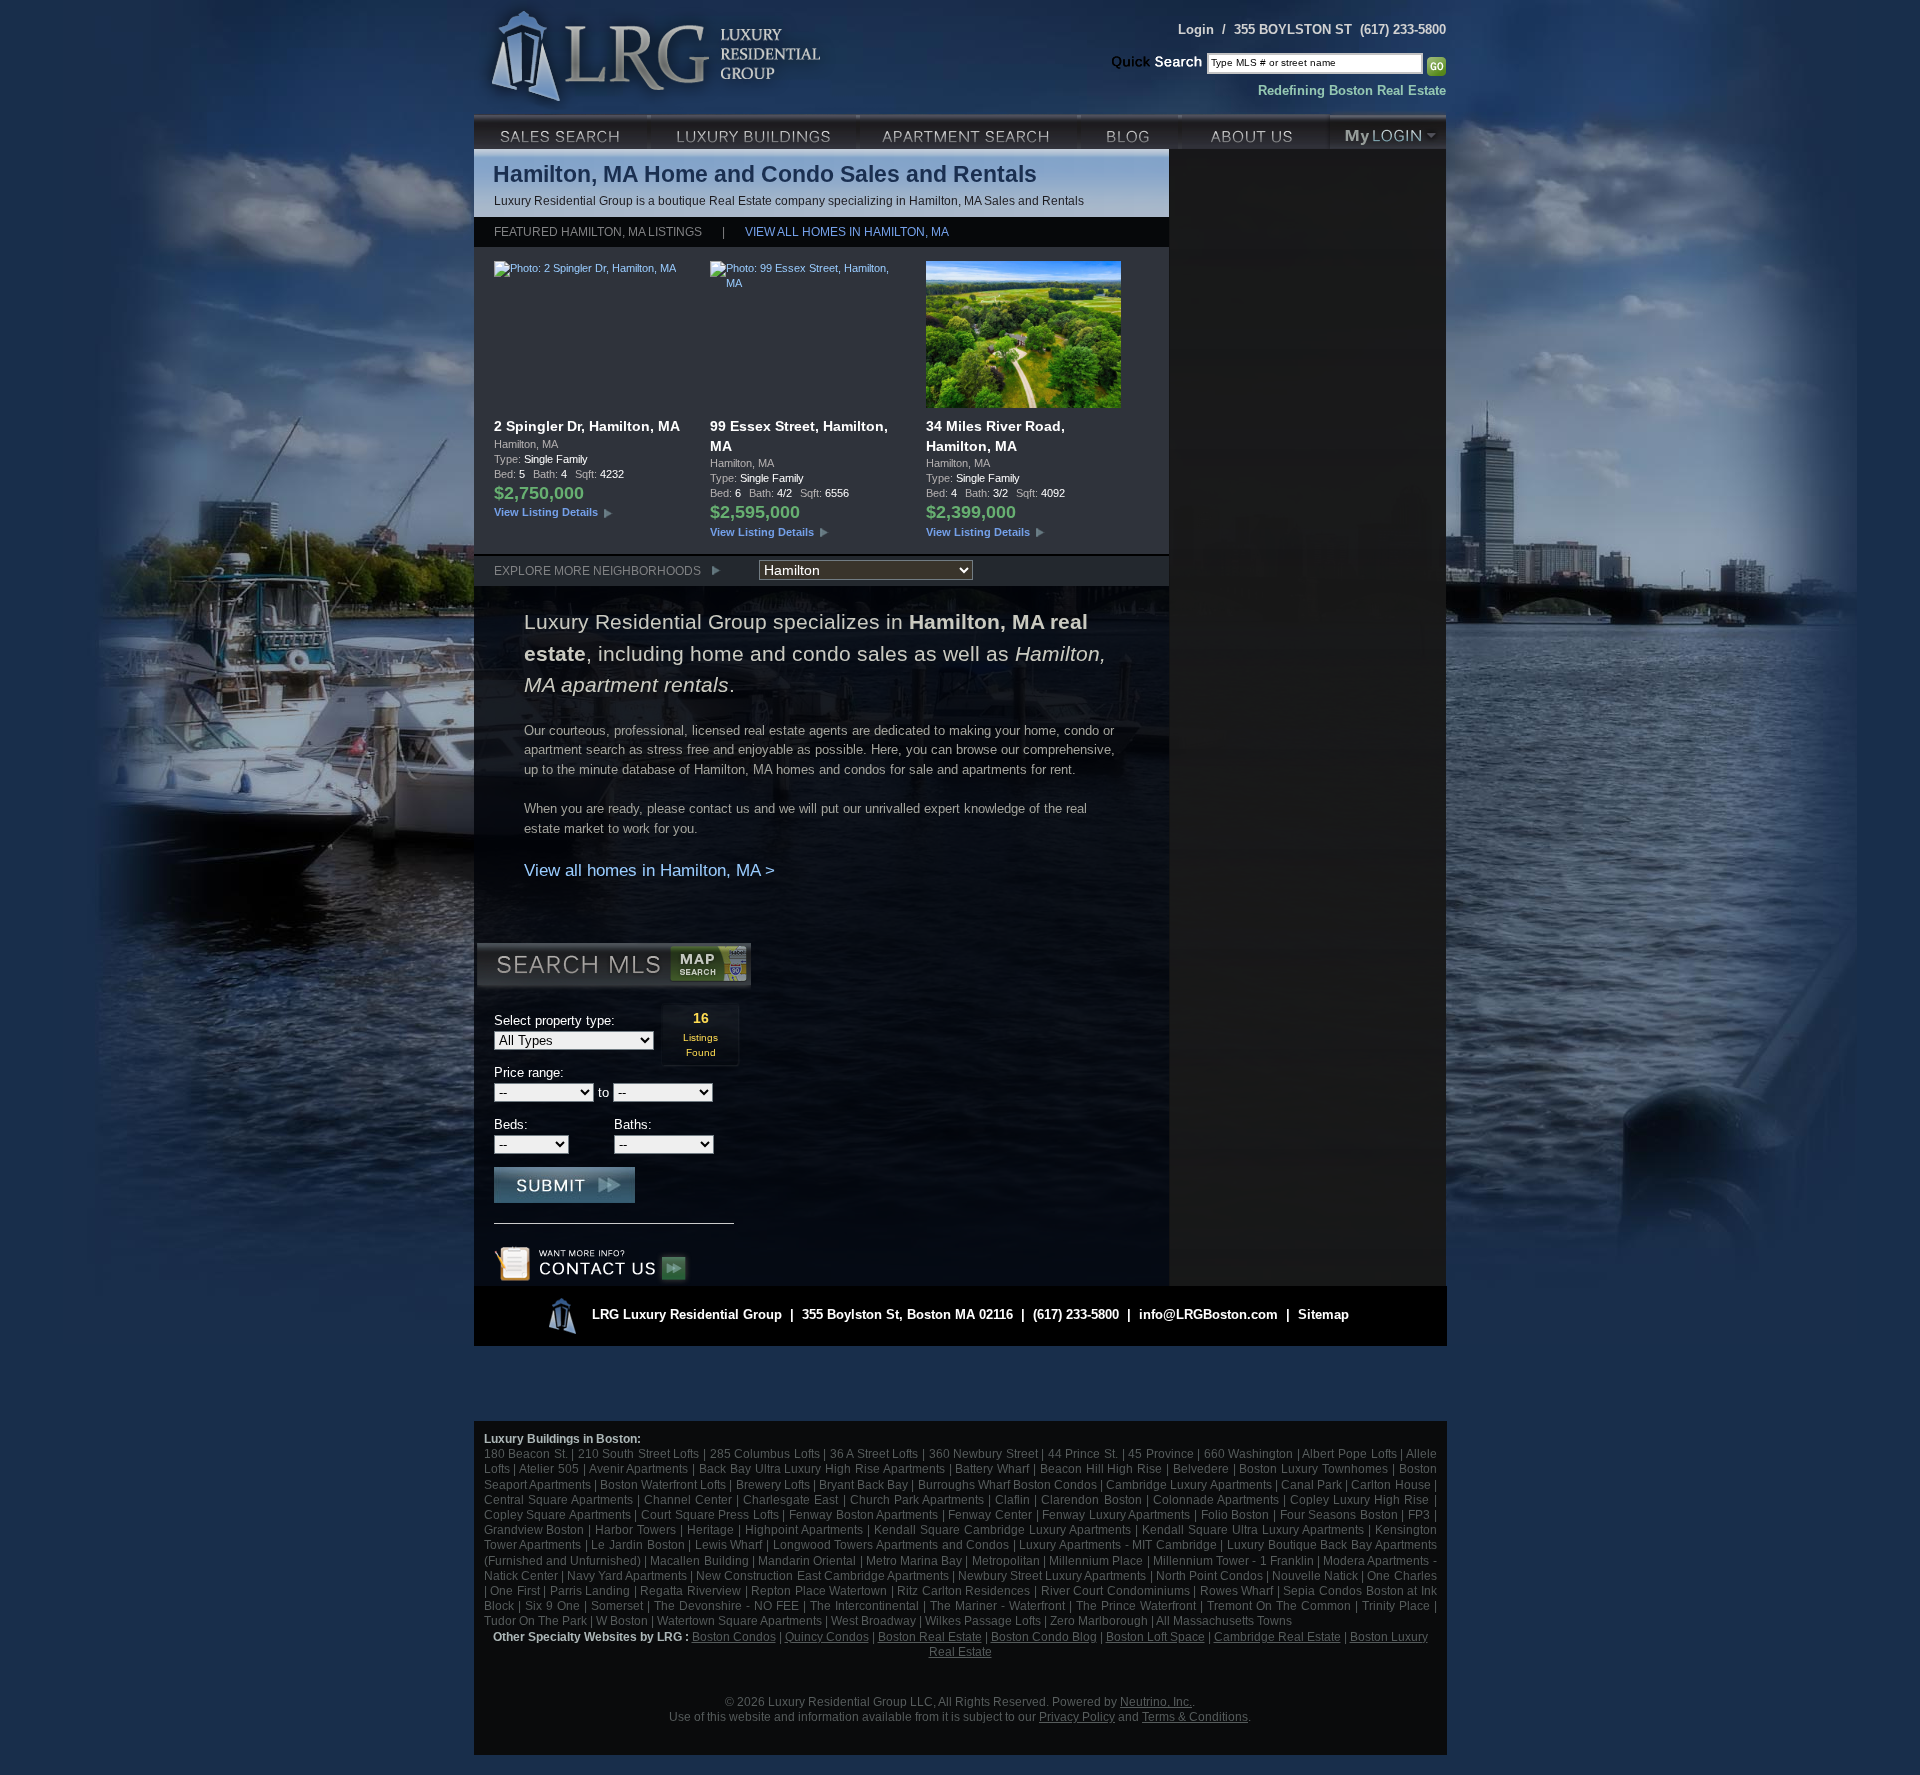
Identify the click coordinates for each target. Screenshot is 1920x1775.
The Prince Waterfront (1136, 1605)
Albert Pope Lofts (1349, 1453)
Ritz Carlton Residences (963, 1590)
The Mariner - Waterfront (997, 1605)
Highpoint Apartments (806, 1529)
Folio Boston (1235, 1514)
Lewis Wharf (729, 1544)
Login (1196, 29)
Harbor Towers (635, 1529)
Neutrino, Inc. (1156, 1701)
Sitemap (1323, 1314)
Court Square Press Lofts (710, 1514)
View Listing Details (546, 512)
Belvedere (1201, 1468)
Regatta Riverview (690, 1590)
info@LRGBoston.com (1208, 1314)
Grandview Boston (534, 1529)
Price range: (529, 1072)
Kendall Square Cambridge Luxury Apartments (1004, 1529)
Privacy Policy (1077, 1716)
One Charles (1401, 1575)
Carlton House (1390, 1484)
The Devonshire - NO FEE (726, 1605)
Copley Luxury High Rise (1359, 1499)
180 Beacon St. (526, 1453)
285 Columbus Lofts (765, 1453)
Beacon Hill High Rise (1101, 1468)
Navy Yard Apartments (627, 1575)
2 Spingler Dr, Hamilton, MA (587, 426)
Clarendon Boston (1091, 1499)
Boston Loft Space (1155, 1636)
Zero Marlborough (1099, 1620)
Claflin (1014, 1499)
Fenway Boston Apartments (863, 1514)
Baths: (633, 1124)
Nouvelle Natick (1315, 1575)
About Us (1256, 129)
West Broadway (873, 1620)
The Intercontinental (864, 1605)
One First (515, 1590)
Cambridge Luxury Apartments (1188, 1484)
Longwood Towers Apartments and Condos (891, 1544)
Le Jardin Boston (637, 1544)
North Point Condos (1209, 1575)
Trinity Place (1398, 1605)
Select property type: (554, 1020)
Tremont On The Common (1279, 1605)
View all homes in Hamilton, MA (847, 231)
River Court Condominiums (1115, 1590)
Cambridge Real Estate (1277, 1636)
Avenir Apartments (639, 1468)
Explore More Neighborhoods (597, 570)
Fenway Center (990, 1514)
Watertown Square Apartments (739, 1620)
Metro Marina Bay (914, 1560)
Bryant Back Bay (863, 1484)
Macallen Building (699, 1560)
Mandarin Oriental (807, 1560)
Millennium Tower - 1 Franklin (1233, 1560)
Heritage (710, 1529)
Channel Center (688, 1499)
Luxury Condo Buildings (755, 129)
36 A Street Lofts (874, 1453)
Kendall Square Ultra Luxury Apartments (1253, 1529)
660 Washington (1249, 1453)
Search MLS (612, 967)
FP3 (1421, 1514)
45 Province (1161, 1453)
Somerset (617, 1605)
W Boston (623, 1620)
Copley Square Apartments (557, 1514)
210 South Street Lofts (639, 1453)
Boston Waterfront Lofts (663, 1484)
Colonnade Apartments (1216, 1499)
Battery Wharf (992, 1468)
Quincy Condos (827, 1636)
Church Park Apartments (917, 1499)
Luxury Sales (562, 129)
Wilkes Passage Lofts (983, 1620)
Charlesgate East (790, 1499)
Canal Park (1311, 1484)
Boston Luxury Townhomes (1313, 1468)
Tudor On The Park (535, 1620)
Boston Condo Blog (1044, 1636)
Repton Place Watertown (819, 1590)
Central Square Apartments (558, 1499)
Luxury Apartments (970, 129)
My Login (1388, 129)
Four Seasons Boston (1341, 1514)
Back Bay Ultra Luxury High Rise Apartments (822, 1468)
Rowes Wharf (1237, 1590)
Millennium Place (1096, 1560)
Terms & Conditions (1195, 1716)
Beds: (511, 1124)
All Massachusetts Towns (1224, 1620)
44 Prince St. (1083, 1453)
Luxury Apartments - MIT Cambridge (1117, 1544)
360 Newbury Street (983, 1453)
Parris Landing (590, 1590)
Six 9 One (552, 1605)
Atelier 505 (551, 1468)
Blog (1131, 129)
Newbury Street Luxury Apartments (1052, 1575)
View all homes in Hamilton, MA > (649, 870)
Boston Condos (734, 1636)
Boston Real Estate (930, 1636)
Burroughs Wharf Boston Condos (1007, 1484)
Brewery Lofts (773, 1484)
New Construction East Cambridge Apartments (822, 1575)
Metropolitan (1007, 1560)
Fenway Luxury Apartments (1116, 1514)
